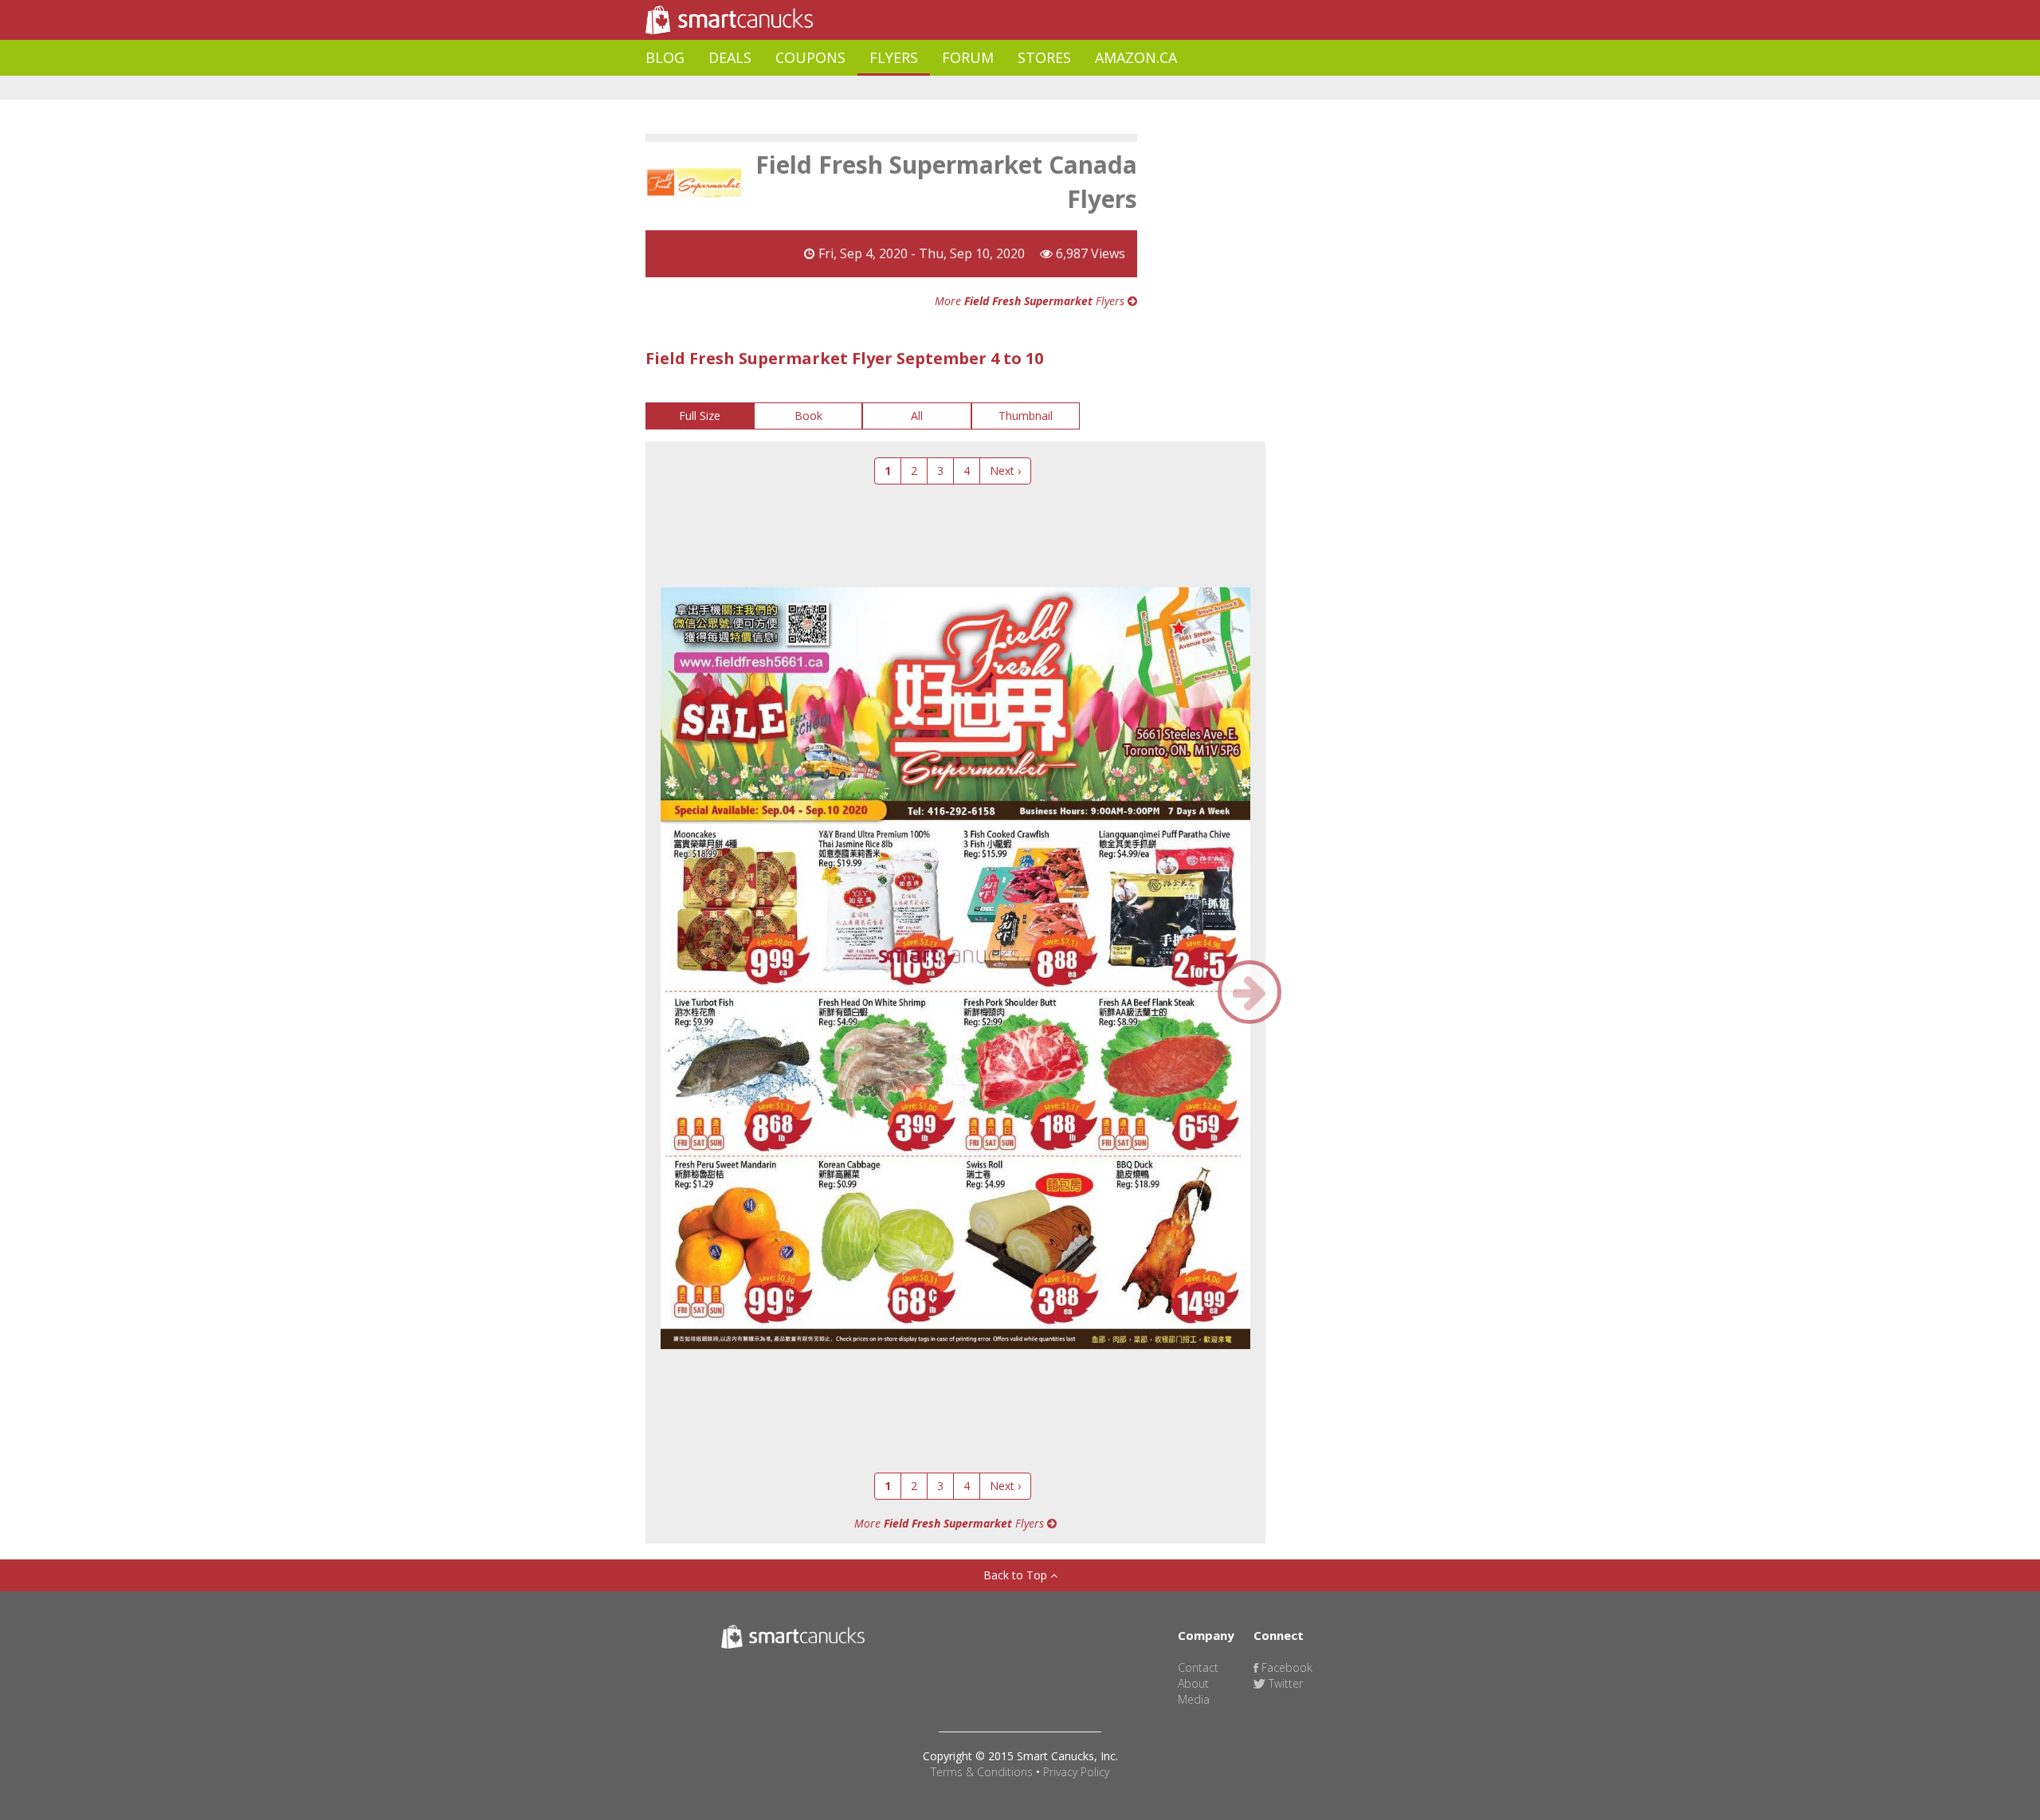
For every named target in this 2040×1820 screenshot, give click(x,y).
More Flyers (1031, 301)
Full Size (700, 416)
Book (808, 416)
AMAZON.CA (1136, 57)
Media (1194, 1699)
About (1193, 1683)
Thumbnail (1026, 416)
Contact (1198, 1667)
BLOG (665, 57)
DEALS (730, 57)
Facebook (1285, 1667)
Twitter (1284, 1683)
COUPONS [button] (810, 57)
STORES (1044, 57)
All (917, 416)
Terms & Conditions (982, 1772)
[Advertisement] (936, 88)
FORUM (968, 57)
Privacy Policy (1076, 1772)
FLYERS (894, 57)
